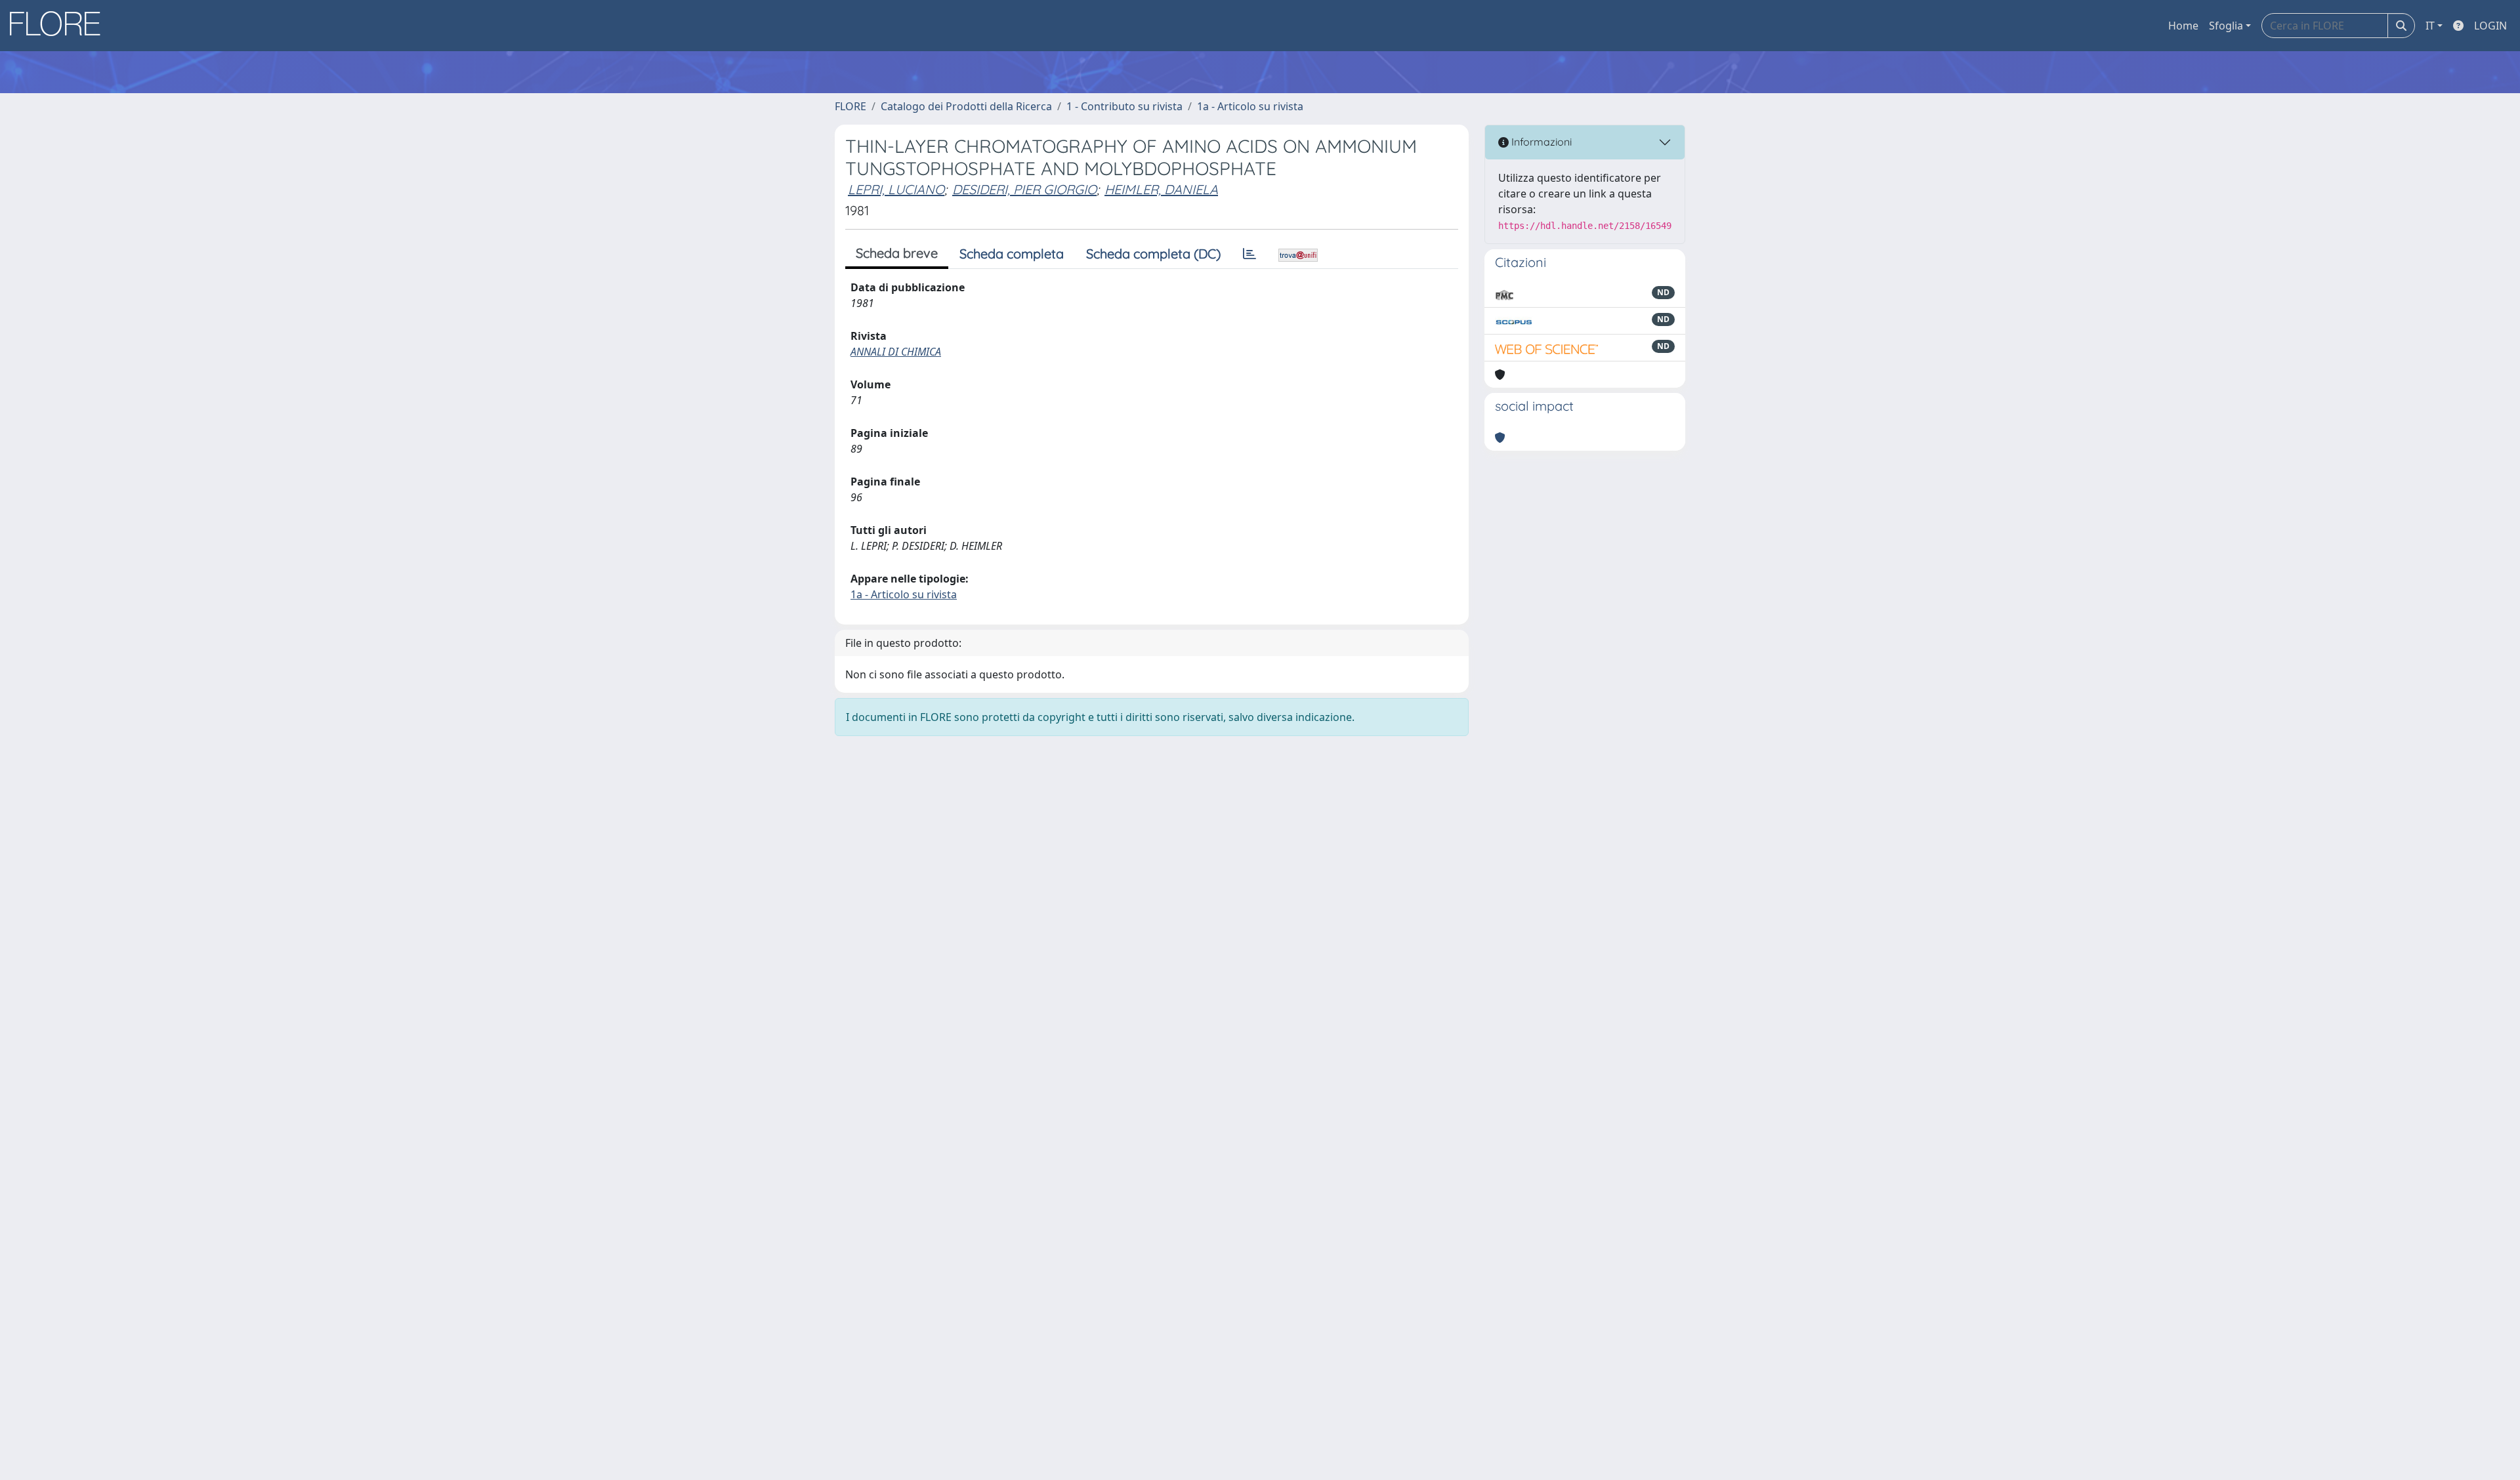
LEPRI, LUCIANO (896, 189)
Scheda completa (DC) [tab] (1153, 254)
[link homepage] (60, 26)
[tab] (1249, 254)
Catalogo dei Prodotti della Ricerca (966, 106)
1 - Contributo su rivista (1124, 106)
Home (2183, 26)
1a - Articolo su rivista (1250, 106)
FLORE (850, 106)
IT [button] (2430, 26)
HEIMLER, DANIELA (1161, 189)
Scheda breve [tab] (897, 253)
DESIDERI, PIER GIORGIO (1024, 189)
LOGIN (2490, 26)
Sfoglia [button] (2226, 26)
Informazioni (1540, 142)
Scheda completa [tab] (1012, 254)
